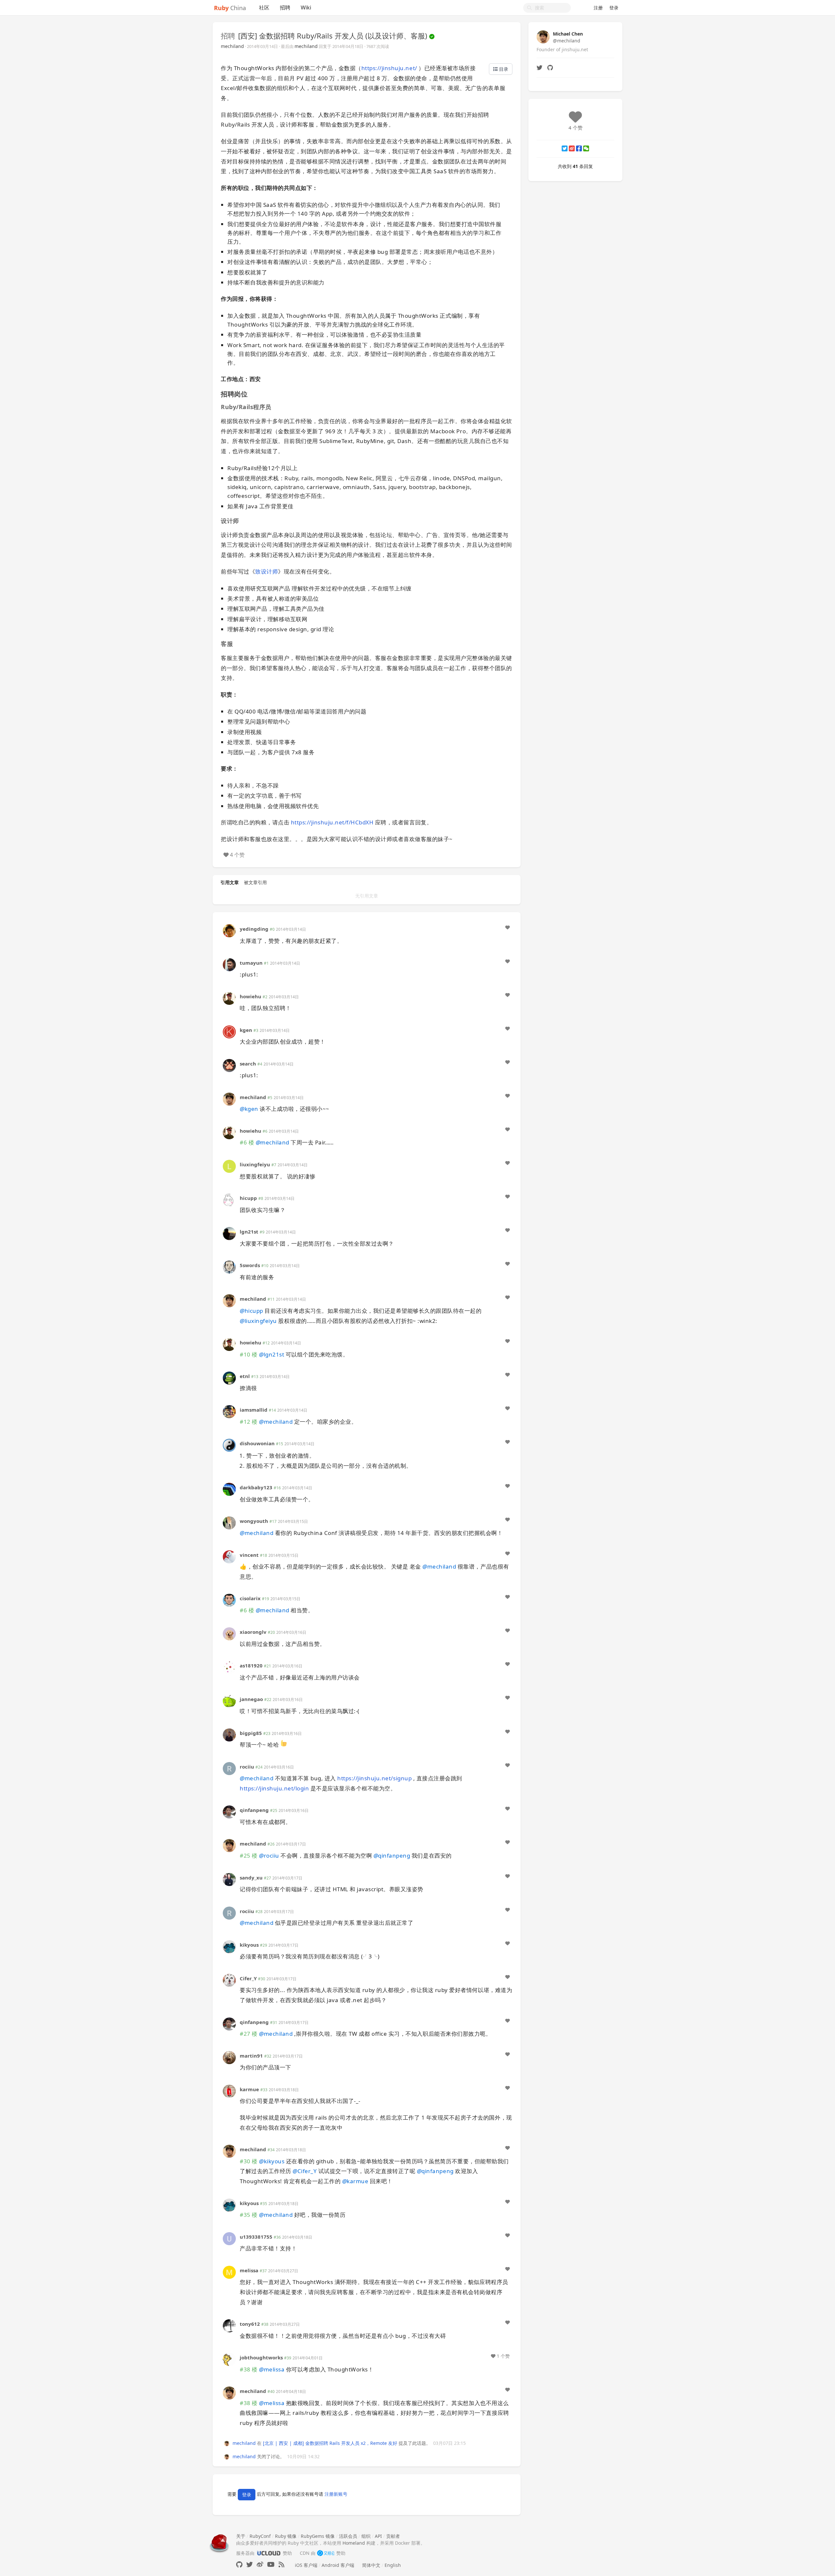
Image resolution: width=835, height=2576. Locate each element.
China (230, 8)
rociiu (247, 1767)
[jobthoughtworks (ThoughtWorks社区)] (229, 2359)
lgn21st (249, 1232)
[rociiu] (229, 1768)
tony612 (250, 2324)
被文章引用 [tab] (255, 882)
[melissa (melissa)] (229, 2272)
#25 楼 (249, 1855)
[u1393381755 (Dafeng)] (229, 2238)
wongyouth (254, 1521)
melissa (249, 2270)
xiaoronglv (253, 1632)
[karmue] (229, 2090)
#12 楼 (249, 1422)
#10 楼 (249, 1354)
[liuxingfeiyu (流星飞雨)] (229, 1166)
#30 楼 (249, 2161)
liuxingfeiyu (255, 1164)
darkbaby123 (256, 1487)
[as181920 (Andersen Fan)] (229, 1667)
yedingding (254, 929)
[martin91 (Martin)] (229, 2057)
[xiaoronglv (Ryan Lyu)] (229, 1633)
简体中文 (371, 2565)
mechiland (232, 46)
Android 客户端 (338, 2565)
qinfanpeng (254, 1810)
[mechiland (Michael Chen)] (229, 1099)
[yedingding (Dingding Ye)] (229, 930)
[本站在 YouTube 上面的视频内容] (271, 2564)
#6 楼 (247, 1142)
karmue (249, 2089)
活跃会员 (348, 2536)
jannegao (251, 1699)
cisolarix (250, 1598)
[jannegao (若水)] (229, 1701)
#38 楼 (249, 2369)
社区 (264, 8)
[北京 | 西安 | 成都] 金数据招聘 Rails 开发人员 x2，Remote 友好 (330, 2443)
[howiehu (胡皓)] (229, 997)
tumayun (251, 963)
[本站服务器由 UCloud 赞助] (269, 2553)
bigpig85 (251, 1733)
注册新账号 (336, 2494)
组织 (366, 2536)
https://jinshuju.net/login (274, 1788)
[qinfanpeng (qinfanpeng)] (229, 1811)
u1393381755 (256, 2237)
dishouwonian (257, 1443)
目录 (503, 69)
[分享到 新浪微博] (572, 148)
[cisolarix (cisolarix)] (229, 1600)
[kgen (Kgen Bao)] (229, 1031)
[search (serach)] (229, 1065)
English (393, 2565)
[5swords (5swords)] (229, 1267)
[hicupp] (229, 1199)
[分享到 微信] (586, 148)
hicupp (248, 1198)
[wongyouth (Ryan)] (229, 1522)
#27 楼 (249, 2034)
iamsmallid (254, 1410)
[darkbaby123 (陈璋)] (229, 1489)
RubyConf (260, 2536)
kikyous (249, 1945)
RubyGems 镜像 (318, 2536)
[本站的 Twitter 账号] (250, 2564)
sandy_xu (251, 1878)
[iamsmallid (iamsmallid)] (229, 1411)
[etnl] (229, 1378)
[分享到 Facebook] (579, 148)
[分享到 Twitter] (565, 148)
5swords (250, 1265)
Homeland (354, 2543)
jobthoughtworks (261, 2357)
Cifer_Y (248, 1978)
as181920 (251, 1665)
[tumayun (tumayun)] (229, 964)
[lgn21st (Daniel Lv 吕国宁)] (229, 1233)
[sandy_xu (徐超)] (229, 1879)
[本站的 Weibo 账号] (260, 2564)
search (248, 1064)
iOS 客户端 (306, 2565)
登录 (614, 8)
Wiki (306, 8)
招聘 (285, 8)
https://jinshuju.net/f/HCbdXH (332, 822)
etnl (245, 1376)
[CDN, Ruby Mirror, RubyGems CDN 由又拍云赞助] (326, 2553)
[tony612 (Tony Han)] (229, 2325)
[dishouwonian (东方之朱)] (229, 1445)
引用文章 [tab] (230, 882)
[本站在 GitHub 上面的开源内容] (239, 2564)
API (378, 2536)
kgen (246, 1030)
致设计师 (266, 571)
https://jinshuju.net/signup (374, 1778)
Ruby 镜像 (286, 2536)
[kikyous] (229, 1946)
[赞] (508, 928)
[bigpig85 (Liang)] (229, 1734)
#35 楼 (249, 2215)
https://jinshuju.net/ (389, 68)
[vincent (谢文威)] (229, 1556)
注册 (598, 8)
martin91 (251, 2056)
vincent (249, 1555)
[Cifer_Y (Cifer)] (229, 1980)
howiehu (250, 996)
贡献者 (393, 2536)
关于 (241, 2536)
